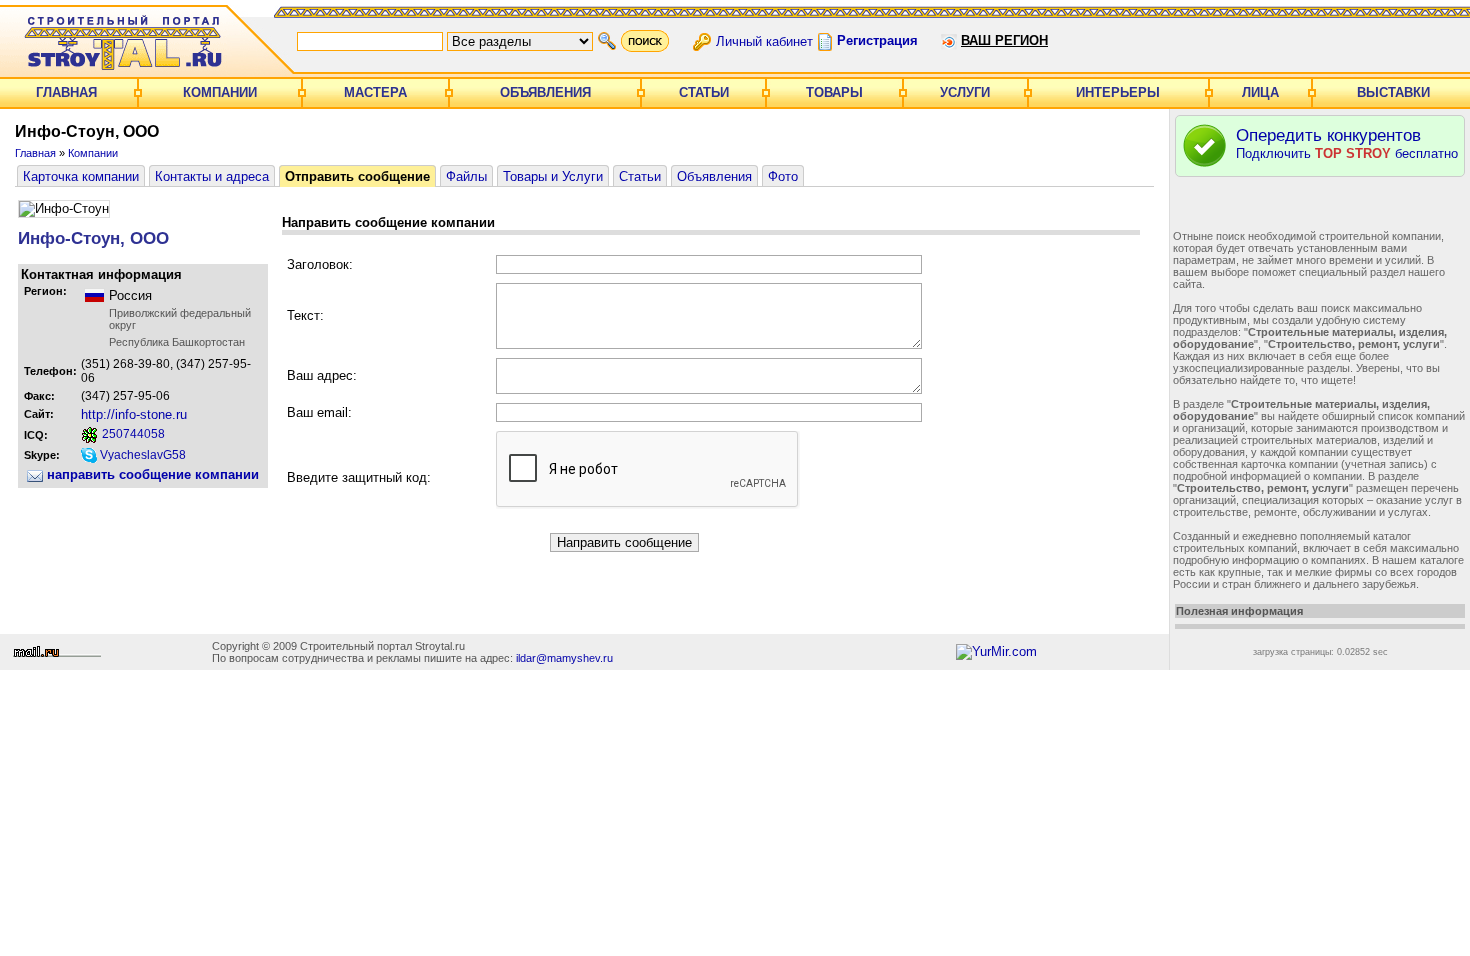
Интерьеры (1118, 92)
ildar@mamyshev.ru (564, 658)
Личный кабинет (764, 40)
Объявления (545, 92)
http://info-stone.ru (134, 414)
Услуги (965, 92)
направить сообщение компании (151, 474)
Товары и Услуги (553, 176)
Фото (783, 176)
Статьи (704, 92)
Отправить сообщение (357, 176)
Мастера (375, 92)
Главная (66, 92)
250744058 (132, 434)
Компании (220, 92)
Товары (834, 92)
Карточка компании (81, 176)
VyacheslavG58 (141, 455)
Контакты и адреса (212, 176)
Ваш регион (1004, 40)
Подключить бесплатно (1347, 143)
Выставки (1393, 92)
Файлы (466, 176)
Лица (1260, 92)
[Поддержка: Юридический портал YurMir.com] (996, 651)
